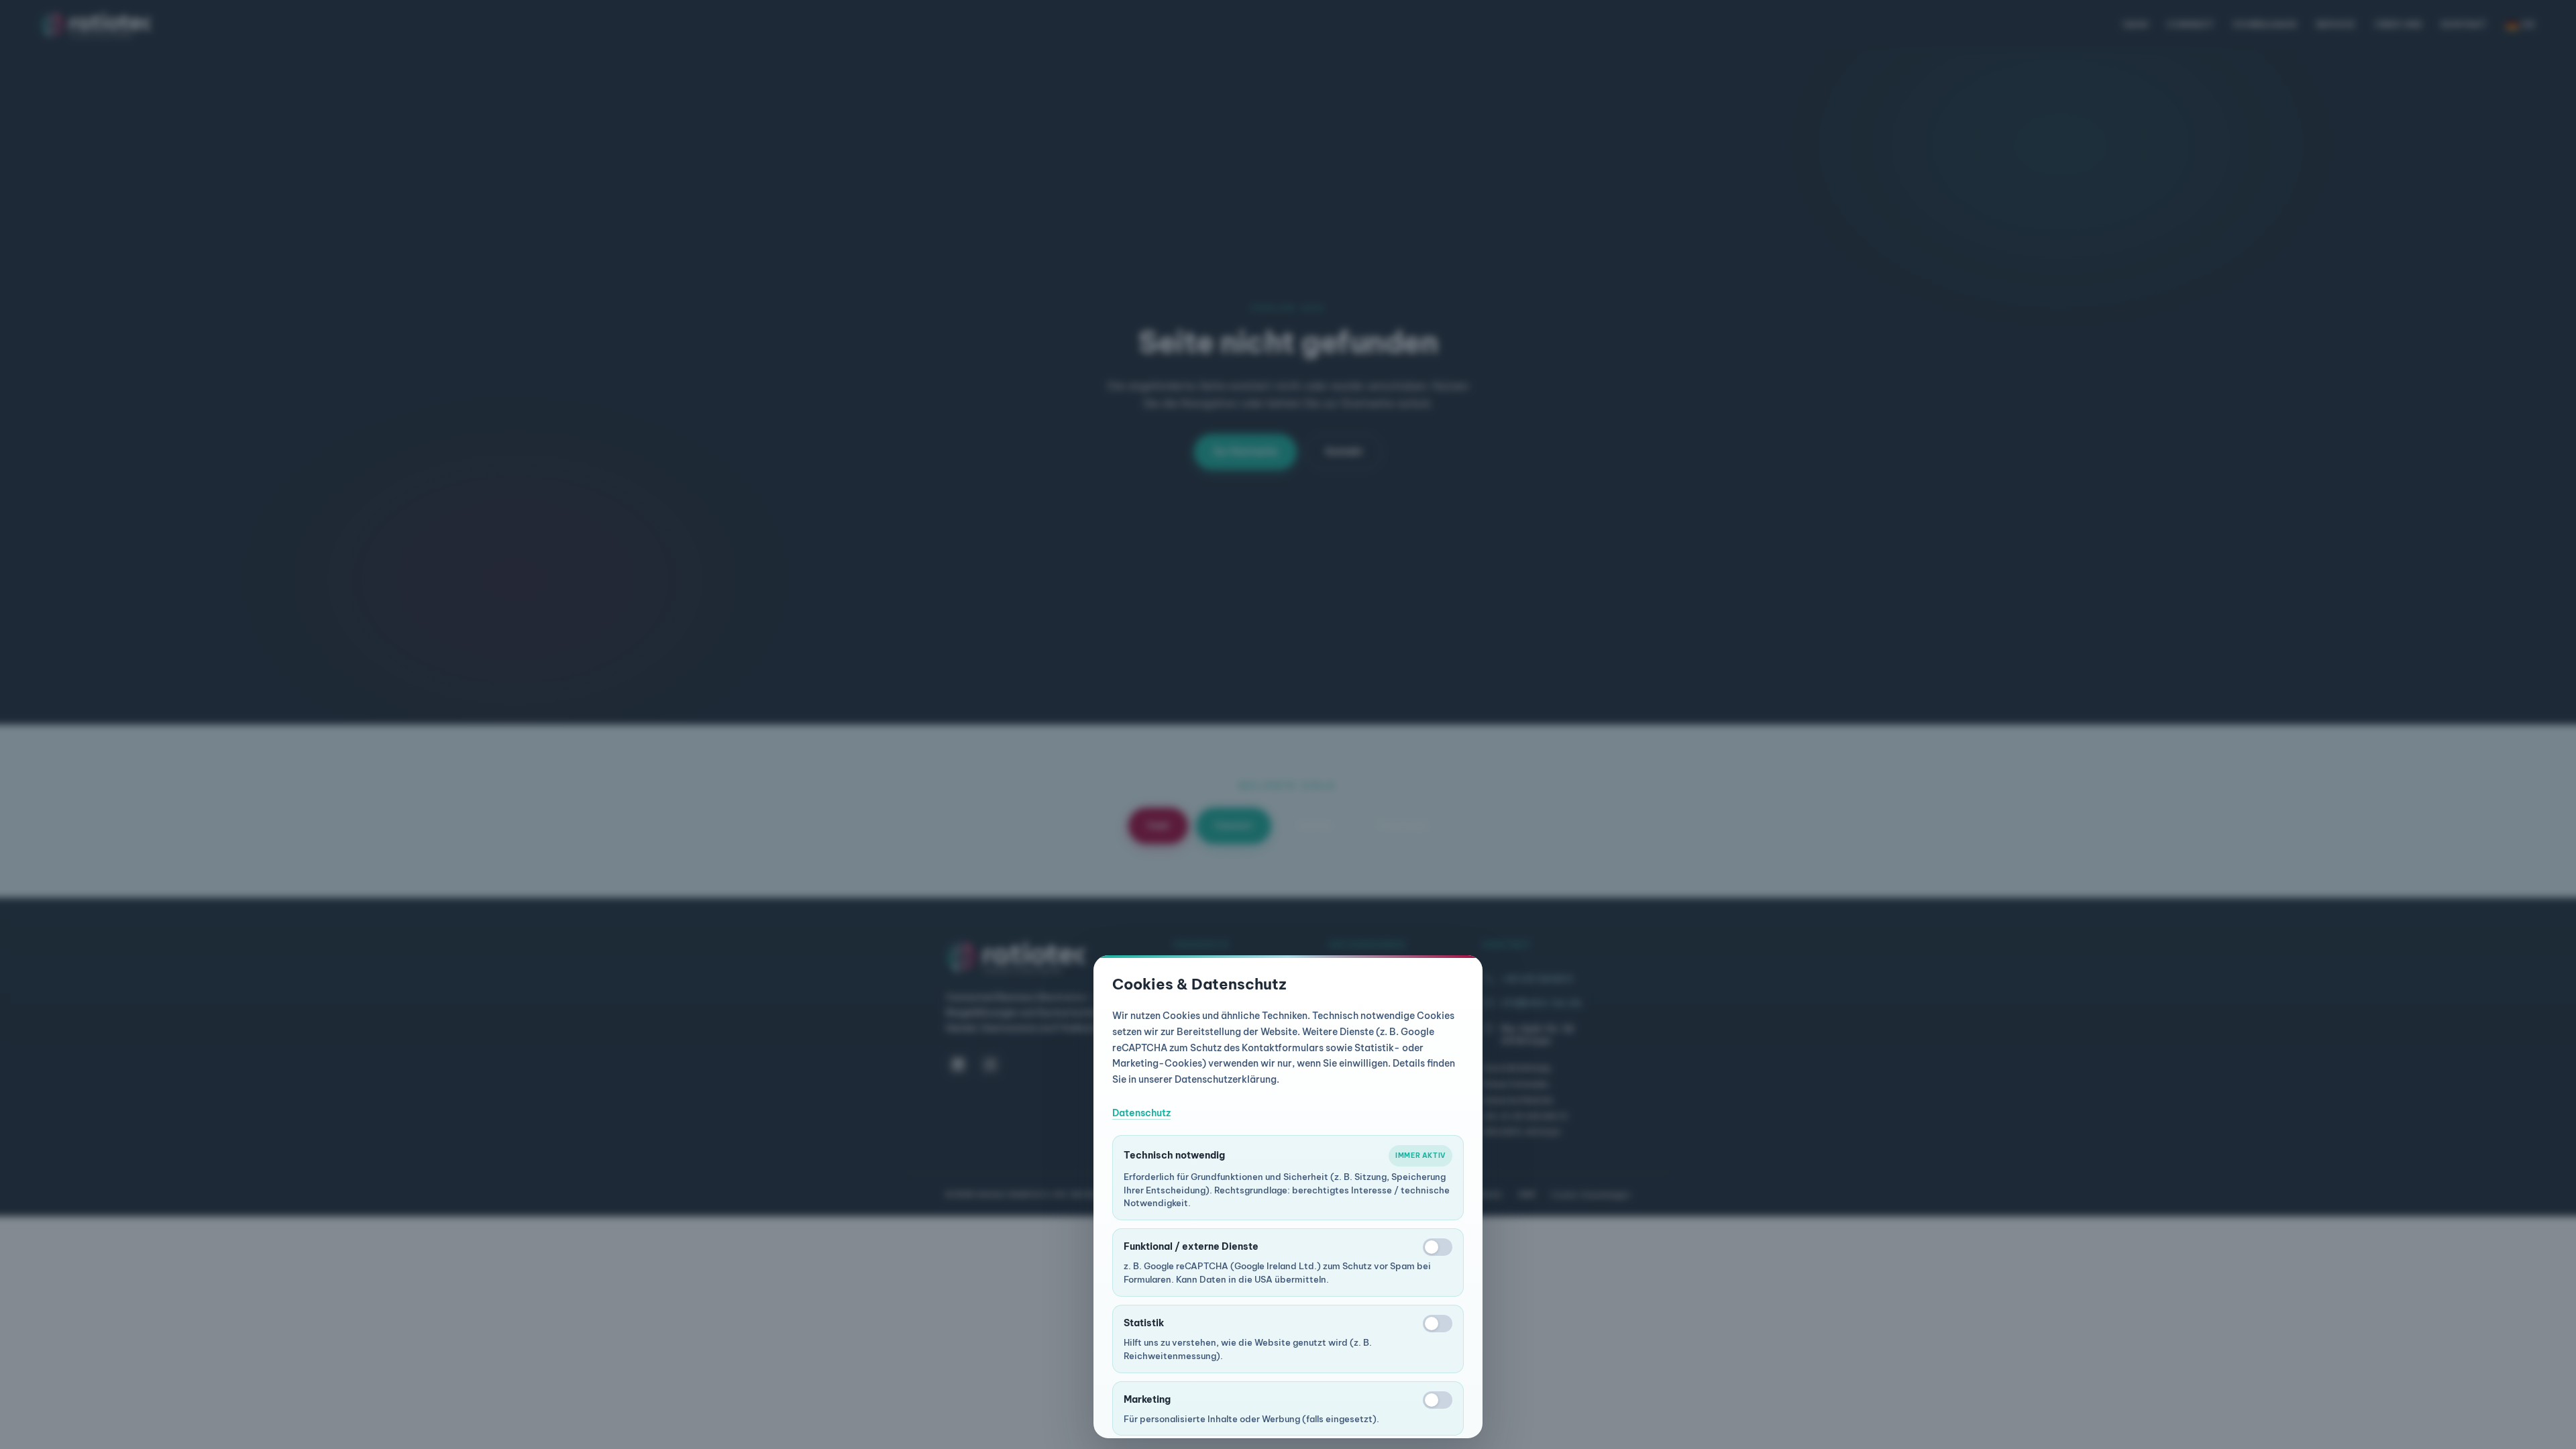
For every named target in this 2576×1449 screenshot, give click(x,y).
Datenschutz (1141, 1113)
